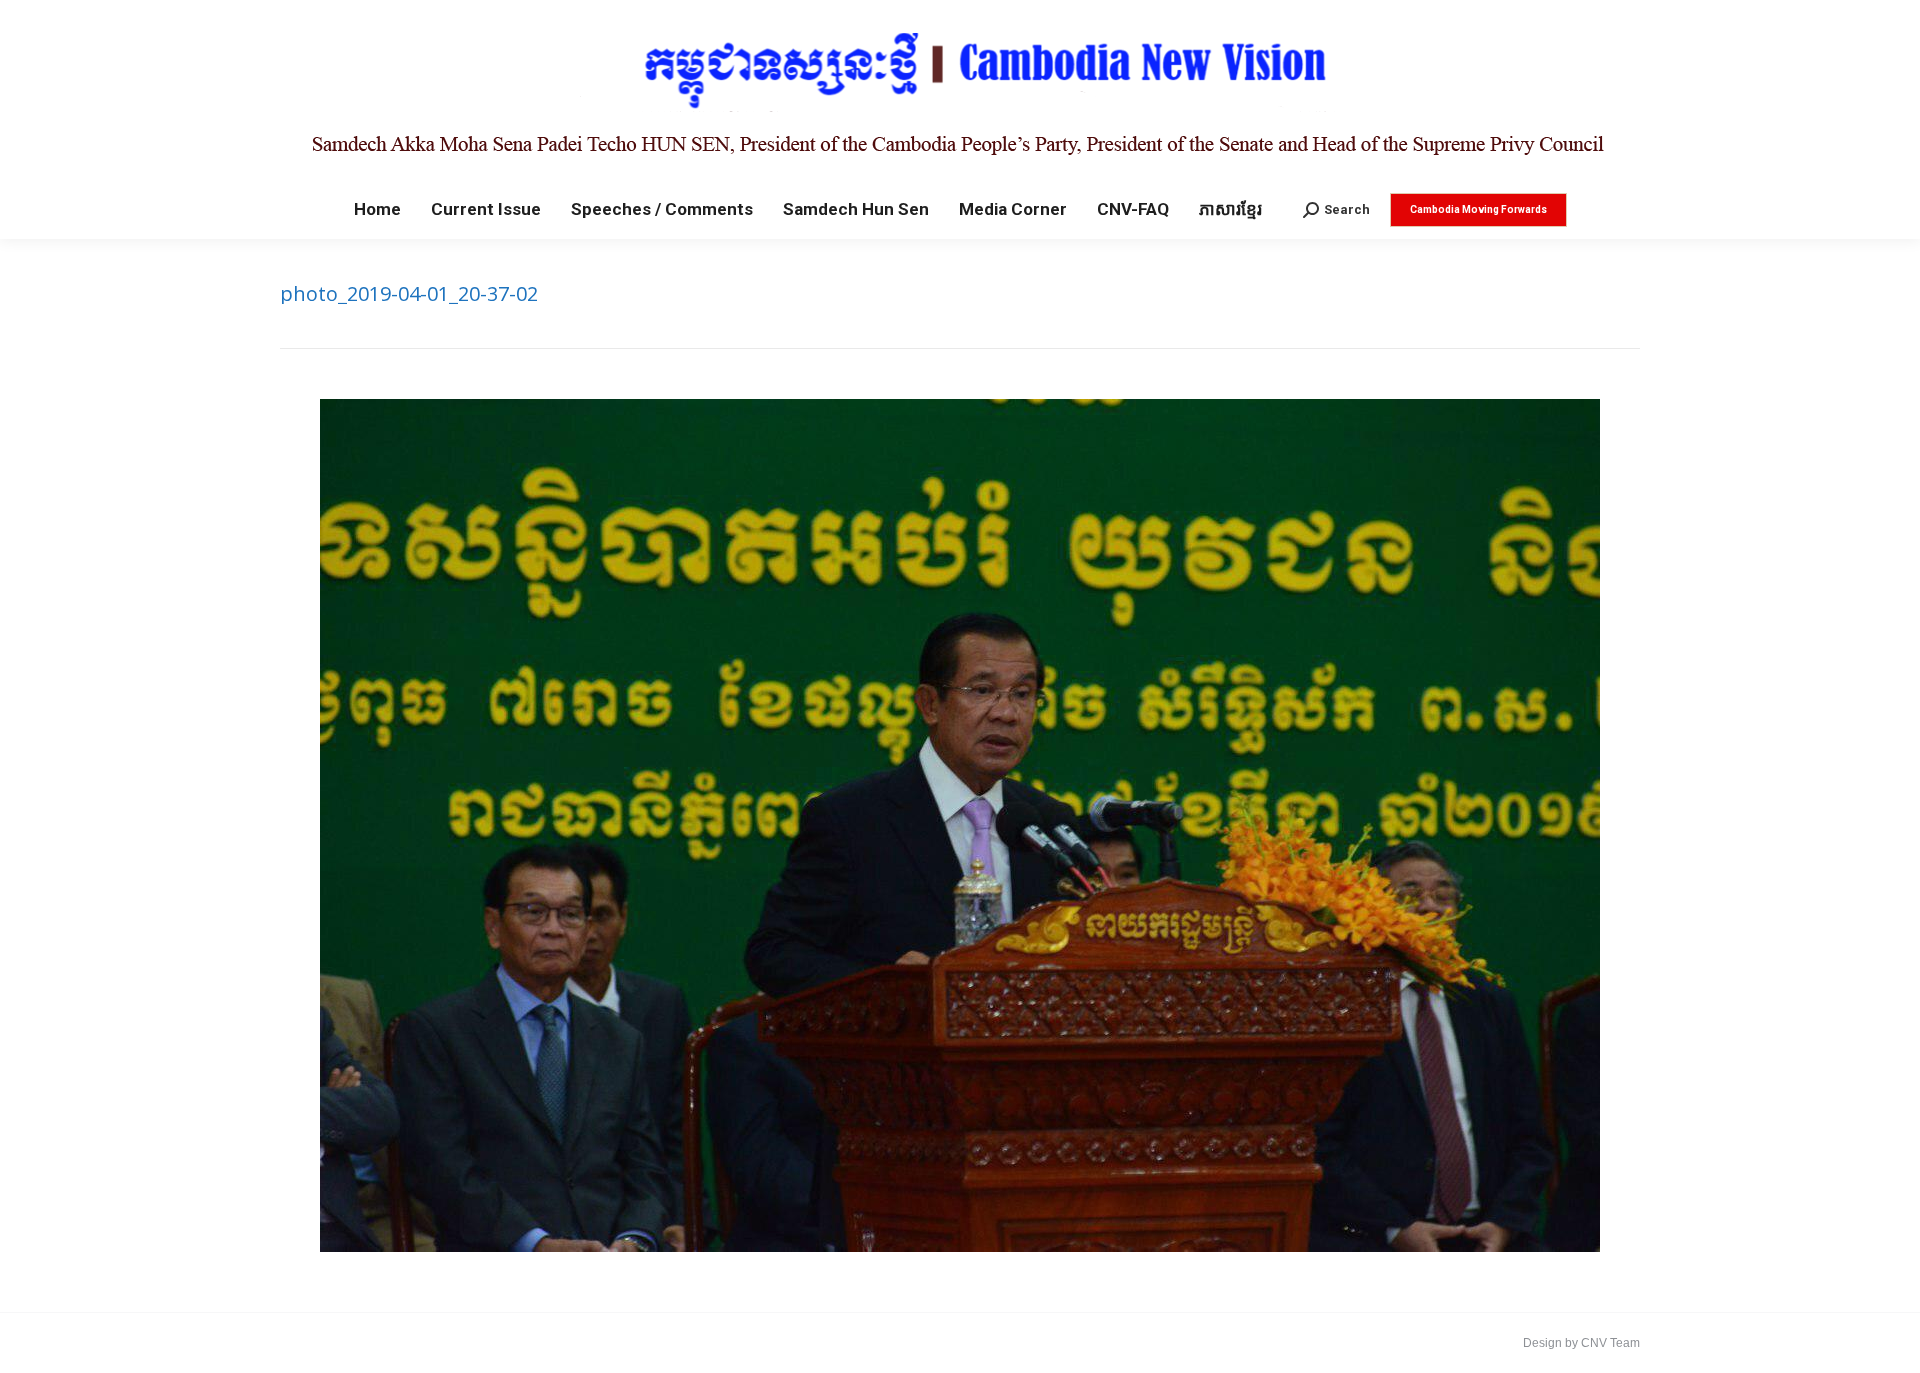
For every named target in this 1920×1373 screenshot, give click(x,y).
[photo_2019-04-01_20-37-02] (960, 825)
